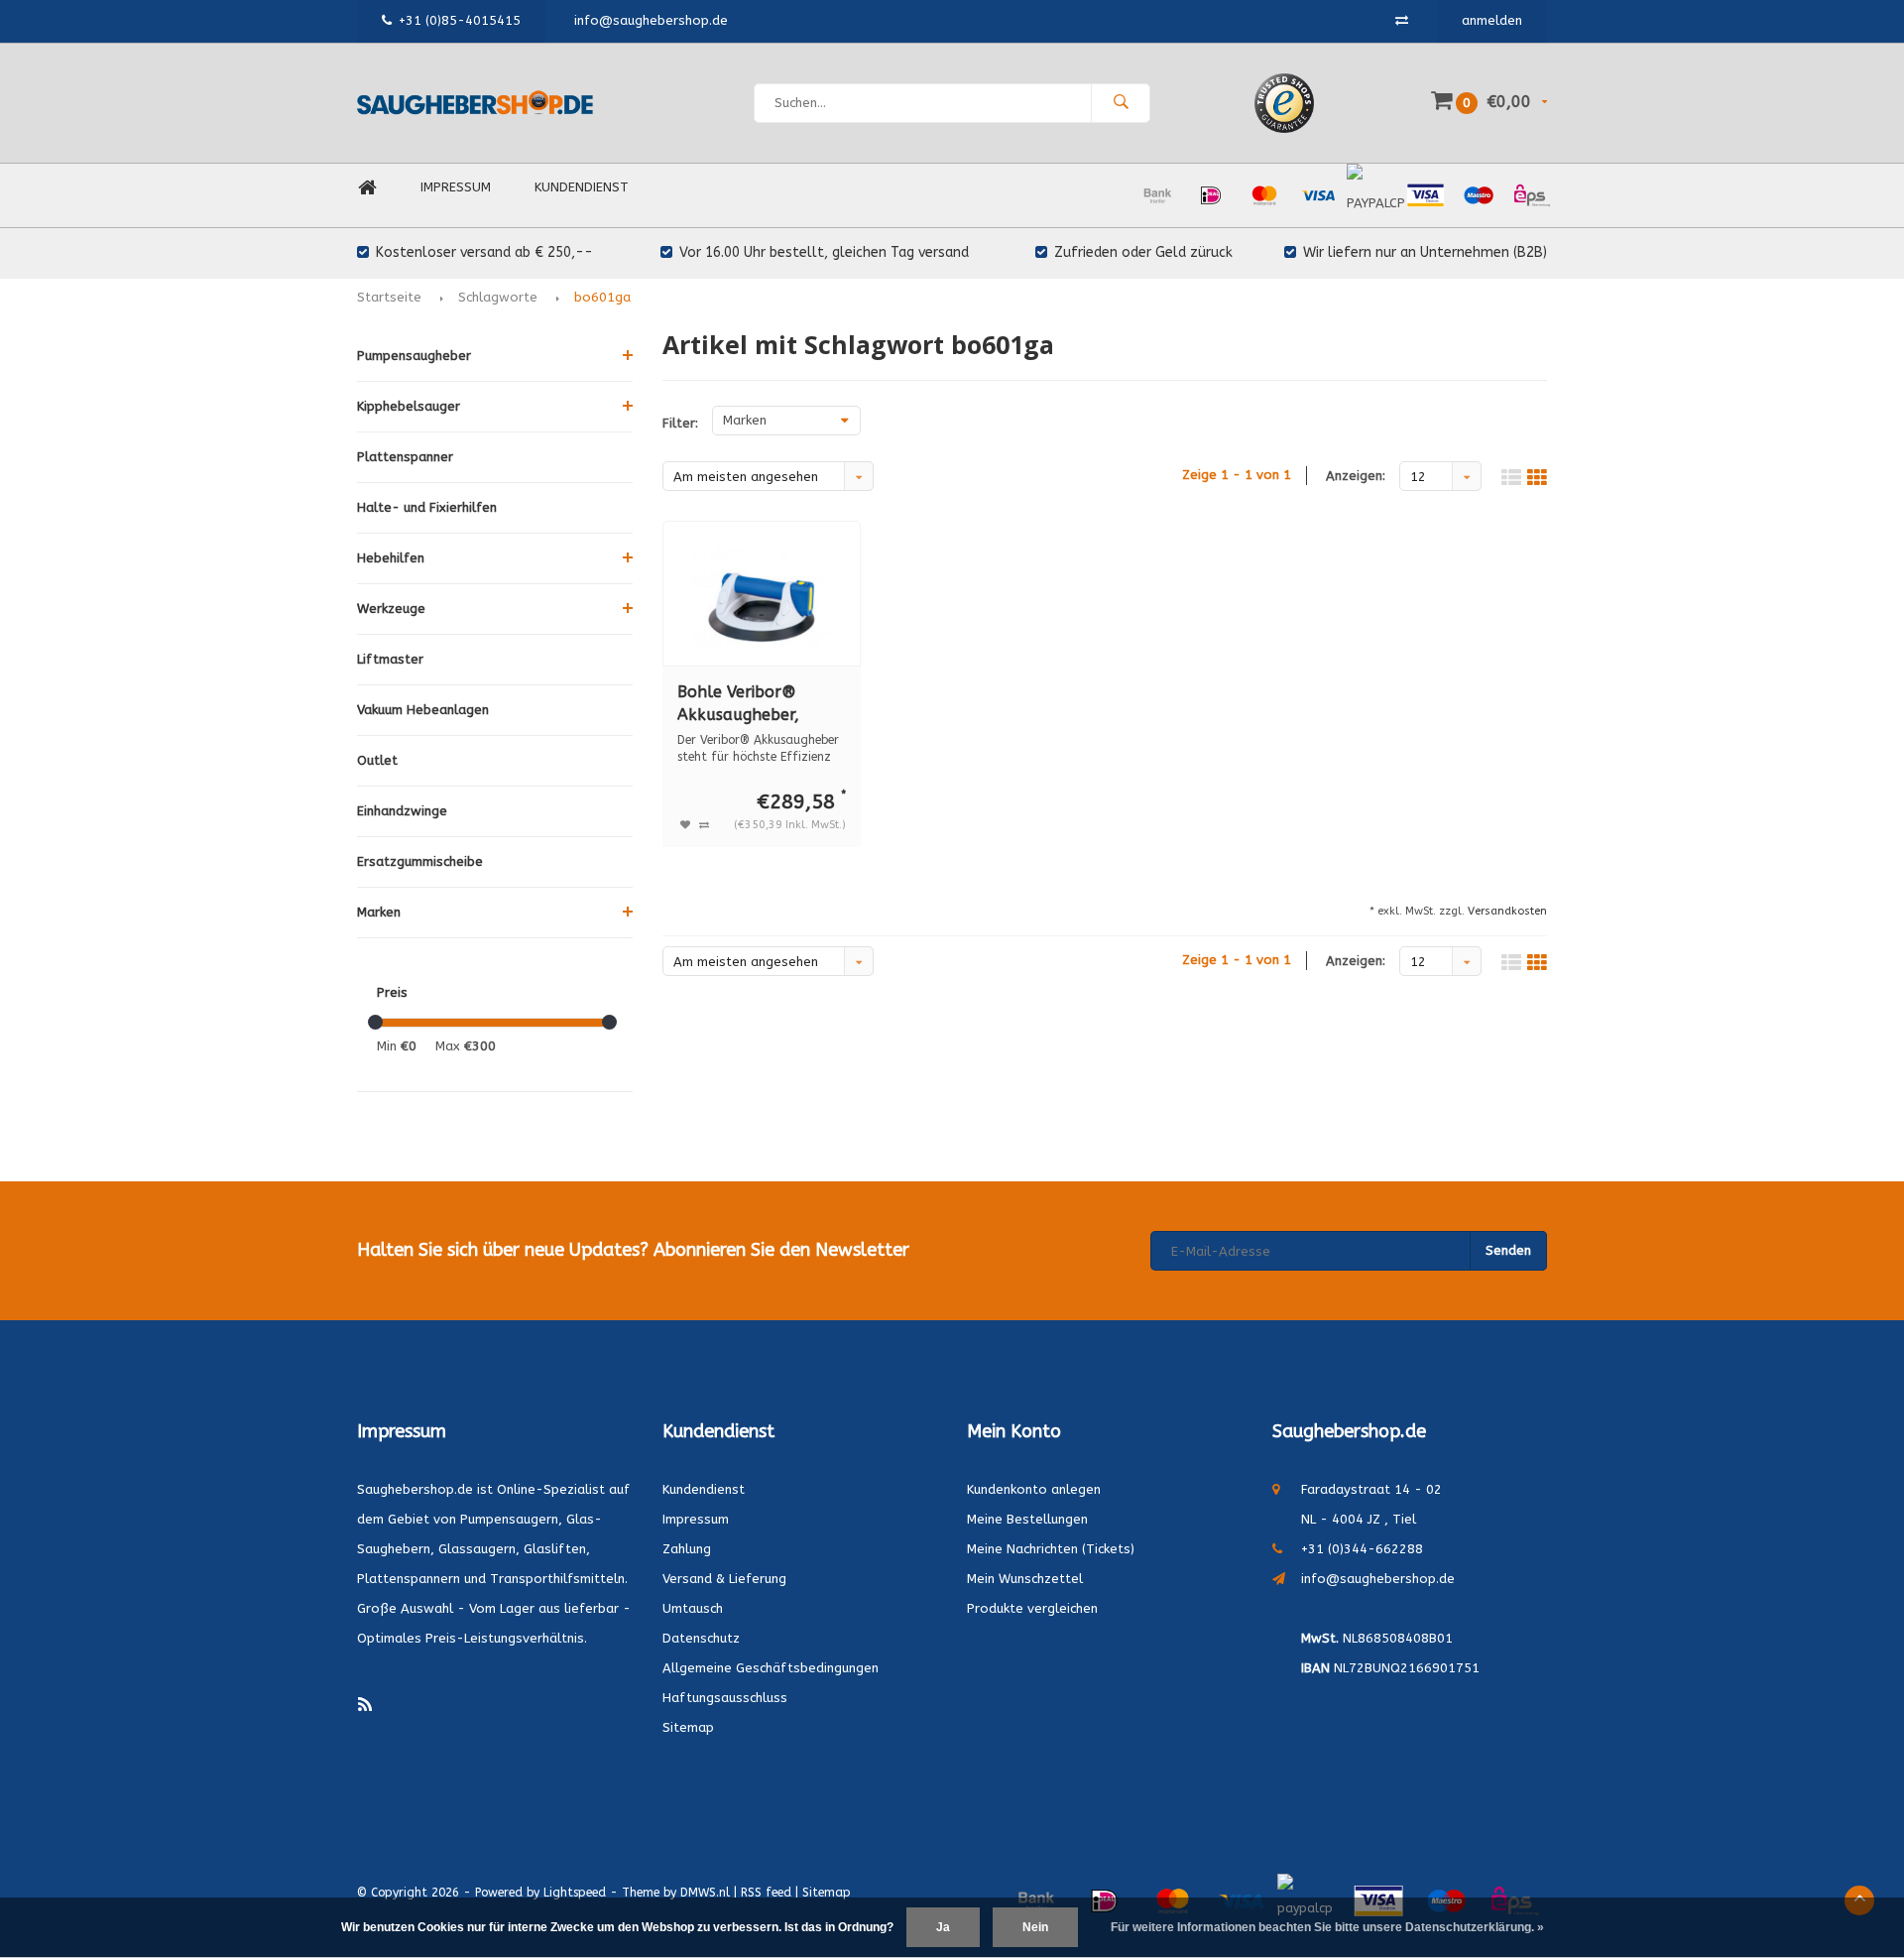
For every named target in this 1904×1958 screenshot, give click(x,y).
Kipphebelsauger (409, 406)
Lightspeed (575, 1893)
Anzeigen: (1356, 476)
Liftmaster (390, 659)
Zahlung (687, 1549)
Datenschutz (701, 1638)
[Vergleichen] (1402, 20)
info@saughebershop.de (1378, 1579)
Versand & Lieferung (724, 1579)
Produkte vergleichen (1032, 1608)
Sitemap (688, 1727)
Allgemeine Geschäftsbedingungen (771, 1668)
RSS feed (766, 1893)
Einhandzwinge (402, 811)
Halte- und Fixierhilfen (427, 507)
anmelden (1492, 20)
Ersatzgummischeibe (420, 861)
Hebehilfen (391, 558)
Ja (943, 1927)
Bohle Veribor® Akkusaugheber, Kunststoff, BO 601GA (761, 705)
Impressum (456, 187)
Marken (379, 912)
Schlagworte (498, 297)
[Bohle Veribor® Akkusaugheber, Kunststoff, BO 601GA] (762, 594)
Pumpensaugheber (414, 356)
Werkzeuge (391, 609)
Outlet (377, 760)
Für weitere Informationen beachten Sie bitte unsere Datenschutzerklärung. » (1327, 1927)
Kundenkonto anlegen (1034, 1489)
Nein (1035, 1927)
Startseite (389, 297)
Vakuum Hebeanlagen (423, 710)
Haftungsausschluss (725, 1698)
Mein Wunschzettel (1025, 1579)
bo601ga (602, 297)
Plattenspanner (405, 457)
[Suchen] (1121, 103)
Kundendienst (582, 187)
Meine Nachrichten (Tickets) (1051, 1549)
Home (367, 188)
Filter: (680, 423)
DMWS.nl (705, 1893)
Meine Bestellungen (1027, 1519)
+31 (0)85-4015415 (460, 20)
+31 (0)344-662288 (1362, 1549)
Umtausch (693, 1608)
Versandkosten (1507, 911)
